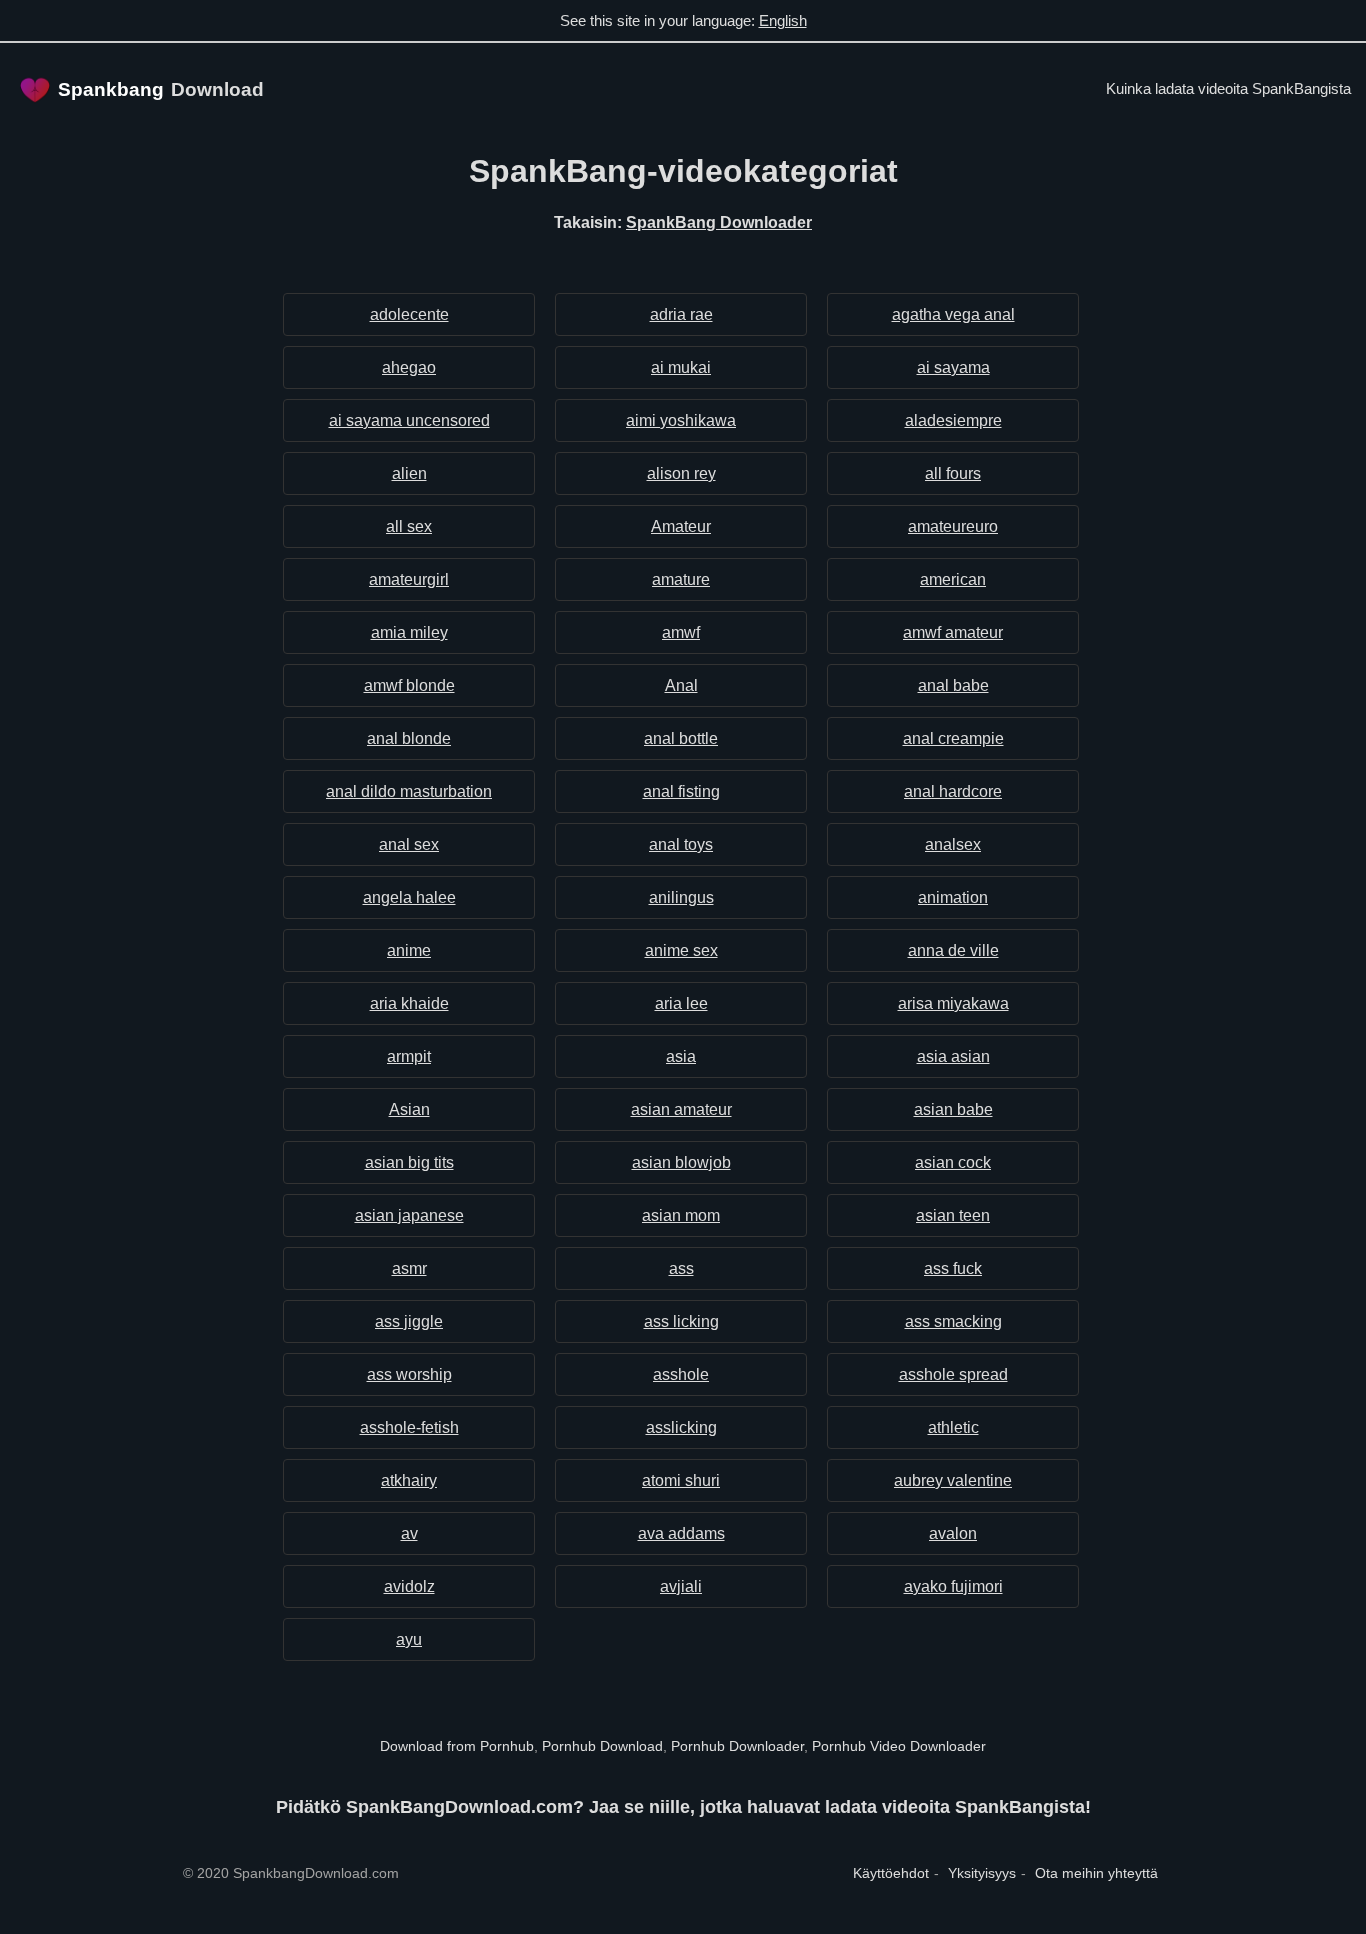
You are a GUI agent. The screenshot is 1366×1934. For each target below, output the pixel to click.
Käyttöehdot (891, 1873)
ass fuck (953, 1268)
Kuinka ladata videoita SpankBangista (1228, 88)
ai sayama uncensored (409, 420)
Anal (681, 685)
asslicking (681, 1427)
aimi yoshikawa (681, 420)
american (953, 579)
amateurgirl (409, 579)
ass (681, 1268)
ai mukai (681, 367)
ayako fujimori (953, 1586)
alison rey (681, 473)
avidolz (409, 1586)
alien (409, 473)
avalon (953, 1533)
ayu (409, 1639)
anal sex (409, 844)
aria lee (681, 1003)
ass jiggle (409, 1321)
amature (681, 579)
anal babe (953, 685)
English (783, 20)
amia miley (409, 632)
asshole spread (953, 1374)
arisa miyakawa (953, 1003)
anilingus (681, 897)
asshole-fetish (409, 1427)
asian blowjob (681, 1162)
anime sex (681, 950)
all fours (953, 473)
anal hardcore (953, 791)
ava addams (681, 1533)
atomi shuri (681, 1480)
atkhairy (409, 1480)
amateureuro (953, 526)
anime (409, 950)
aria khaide (409, 1003)
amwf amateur (953, 632)
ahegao (409, 367)
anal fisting (681, 791)
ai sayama (953, 367)
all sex (409, 526)
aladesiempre (953, 420)
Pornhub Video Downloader (899, 1746)
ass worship (409, 1374)
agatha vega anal (953, 314)
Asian (409, 1109)
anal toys (681, 844)
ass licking (681, 1321)
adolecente (409, 314)
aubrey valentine (953, 1480)
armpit (409, 1056)
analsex (953, 844)
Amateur (681, 526)
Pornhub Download (602, 1746)
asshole (681, 1374)
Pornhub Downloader (737, 1746)
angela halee (409, 897)
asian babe (953, 1109)
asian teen (953, 1215)
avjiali (681, 1586)
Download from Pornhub (457, 1746)
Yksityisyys (982, 1873)
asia (681, 1056)
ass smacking (953, 1321)
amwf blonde (409, 685)
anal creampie (953, 738)
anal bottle (681, 738)
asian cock (953, 1162)
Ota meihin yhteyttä (1096, 1873)
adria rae (681, 314)
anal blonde (409, 738)
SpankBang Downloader (719, 222)
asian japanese (409, 1215)
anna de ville (953, 950)
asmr (409, 1268)
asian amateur (681, 1109)
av (409, 1533)
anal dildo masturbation (409, 791)
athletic (953, 1427)
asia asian (953, 1056)
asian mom (681, 1215)
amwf (681, 632)
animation (953, 897)
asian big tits (409, 1162)
